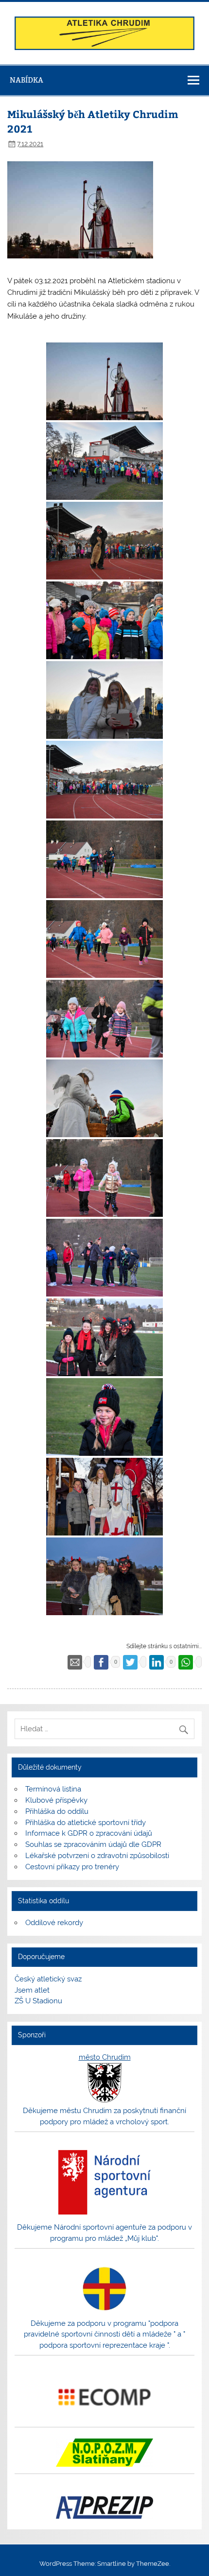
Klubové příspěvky (56, 1800)
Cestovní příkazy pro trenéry (72, 1867)
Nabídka (26, 80)
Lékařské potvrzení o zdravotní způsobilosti (97, 1856)
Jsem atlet (32, 1990)
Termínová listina (53, 1789)
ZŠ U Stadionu (38, 2001)
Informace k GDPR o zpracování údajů (89, 1833)
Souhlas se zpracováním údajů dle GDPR (93, 1844)
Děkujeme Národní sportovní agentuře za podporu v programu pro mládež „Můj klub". (104, 2233)
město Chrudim (105, 2057)
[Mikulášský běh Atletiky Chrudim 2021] (104, 381)
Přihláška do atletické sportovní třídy (86, 1823)
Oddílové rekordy (54, 1923)
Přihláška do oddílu (57, 1811)
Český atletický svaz (48, 1979)
